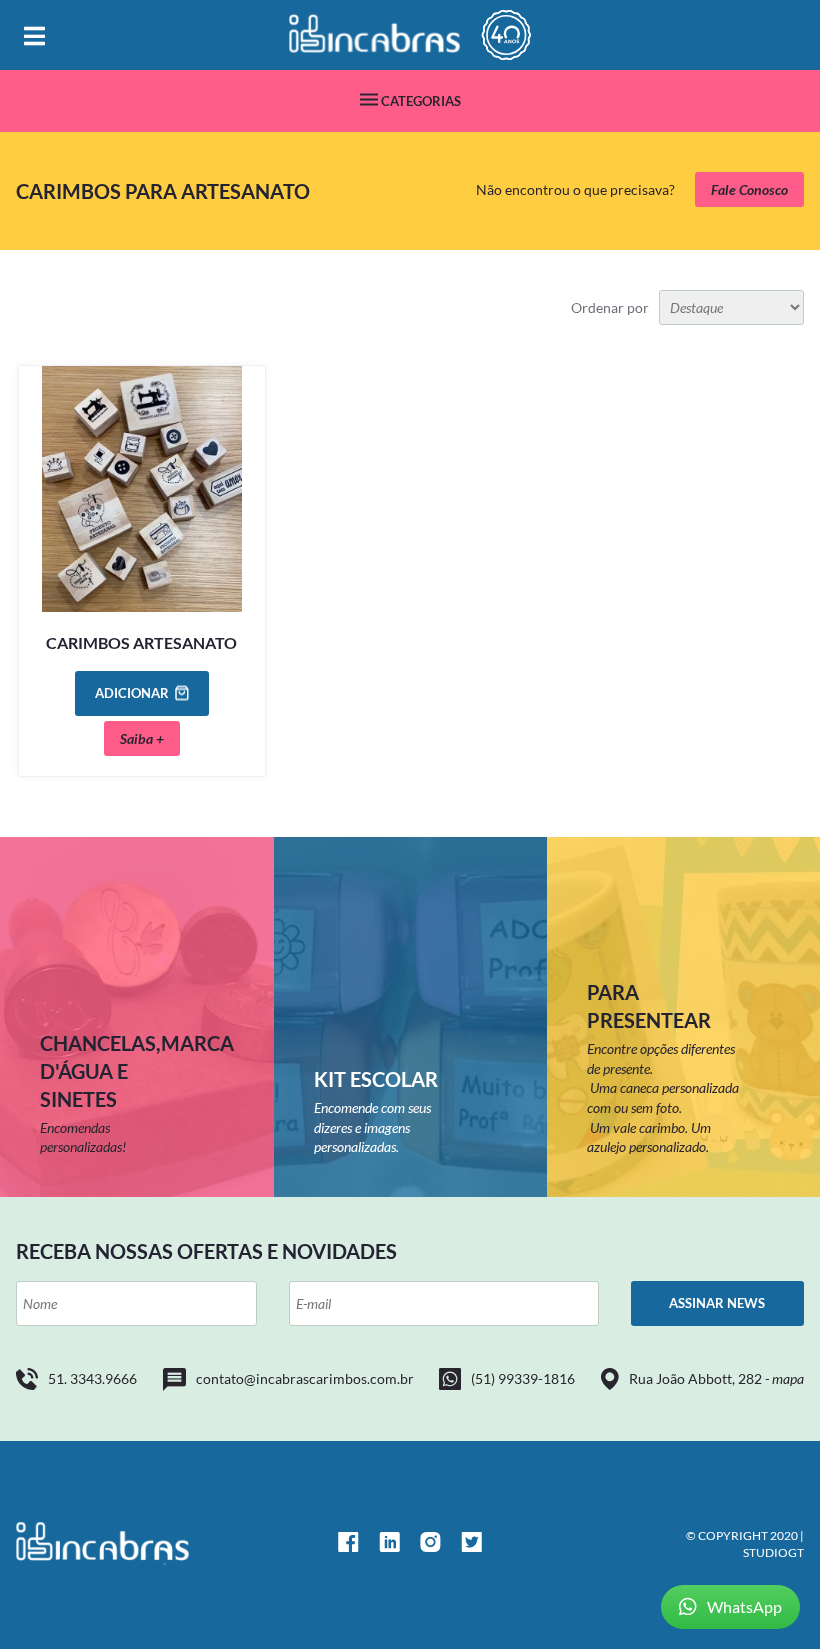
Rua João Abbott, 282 (716, 1378)
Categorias (419, 101)
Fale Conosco (749, 189)
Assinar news (717, 1303)
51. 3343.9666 (92, 1378)
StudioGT (773, 1552)
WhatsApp (744, 1606)
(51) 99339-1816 (523, 1378)
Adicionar (132, 693)
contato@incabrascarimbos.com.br (305, 1378)
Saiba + (142, 738)
